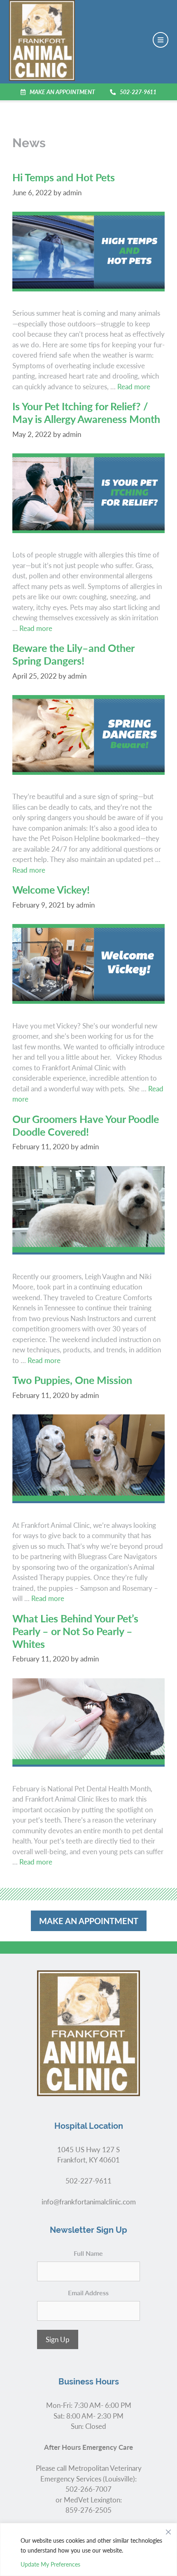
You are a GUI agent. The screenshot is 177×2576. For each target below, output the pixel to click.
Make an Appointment (62, 92)
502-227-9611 (138, 92)
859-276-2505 (88, 2510)
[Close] (168, 2530)
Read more (134, 386)
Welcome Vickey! (51, 889)
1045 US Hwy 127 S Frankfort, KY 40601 (88, 2155)
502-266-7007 (88, 2489)
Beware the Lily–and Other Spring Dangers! (73, 654)
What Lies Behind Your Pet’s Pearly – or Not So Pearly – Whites (75, 1631)
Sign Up (58, 2339)
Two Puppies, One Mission (72, 1380)
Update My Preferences (50, 2564)
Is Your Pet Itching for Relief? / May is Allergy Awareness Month (86, 412)
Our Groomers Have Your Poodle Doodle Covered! (86, 1125)
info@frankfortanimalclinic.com (89, 2202)
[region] (88, 2549)
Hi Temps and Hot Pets (64, 177)
